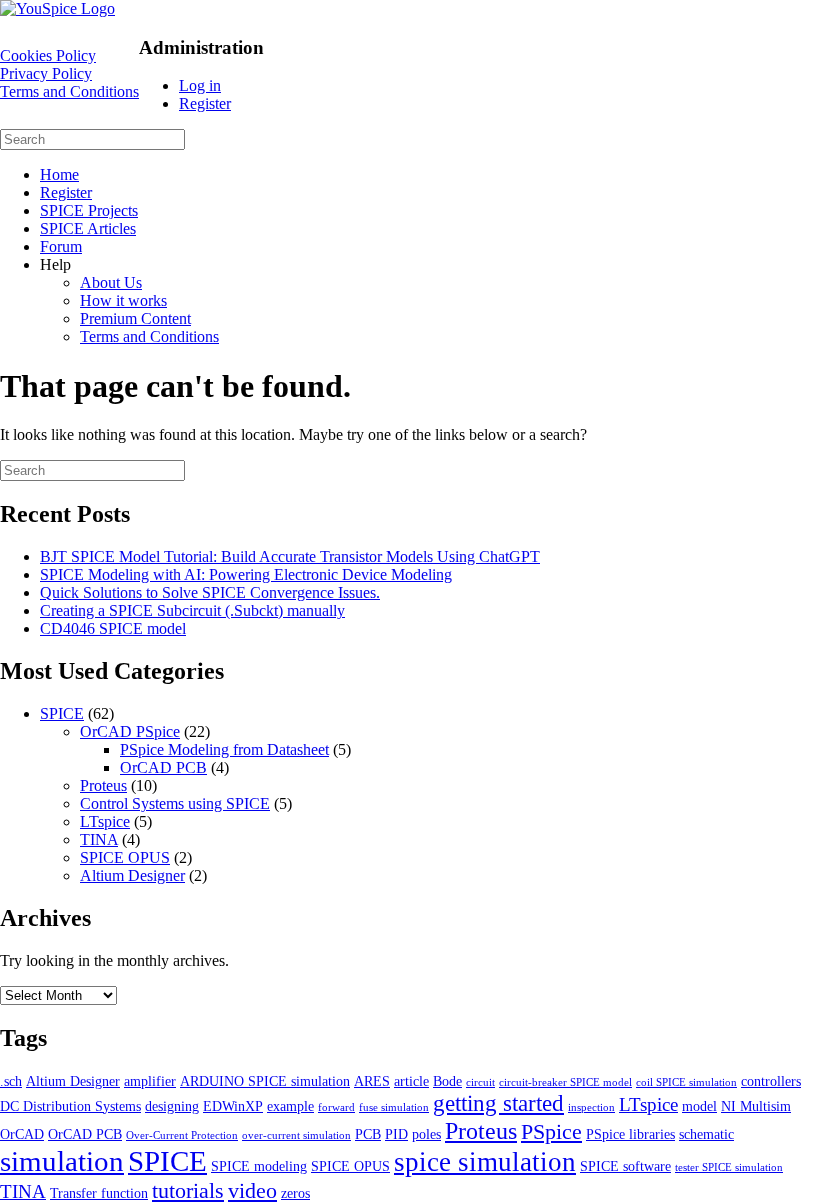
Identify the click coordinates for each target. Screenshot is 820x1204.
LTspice (105, 821)
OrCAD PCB (163, 767)
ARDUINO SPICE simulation (265, 1081)
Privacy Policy (46, 73)
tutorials (188, 1190)
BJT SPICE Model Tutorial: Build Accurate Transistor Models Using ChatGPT (290, 556)
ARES (372, 1081)
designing (172, 1106)
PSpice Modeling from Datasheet (224, 749)
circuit (480, 1082)
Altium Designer (132, 875)
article (411, 1081)
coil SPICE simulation (686, 1082)
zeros (295, 1193)
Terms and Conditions (69, 91)
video (252, 1190)
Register (205, 103)
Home (59, 174)
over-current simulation (296, 1135)
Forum (61, 246)
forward (336, 1107)
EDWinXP (233, 1106)
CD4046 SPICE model (113, 628)
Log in (200, 85)
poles (426, 1134)
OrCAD (22, 1134)
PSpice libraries (630, 1134)
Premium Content (135, 318)
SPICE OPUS (125, 857)
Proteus (103, 785)
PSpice (551, 1131)
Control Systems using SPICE (175, 803)
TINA (99, 839)
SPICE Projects (89, 210)
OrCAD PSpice (130, 731)
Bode (447, 1081)
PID (396, 1134)
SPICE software (625, 1166)
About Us (111, 282)
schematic (706, 1134)
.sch (11, 1081)
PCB (368, 1134)
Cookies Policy (48, 55)
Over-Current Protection (182, 1135)
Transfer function (99, 1193)
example (290, 1106)
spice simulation (485, 1162)
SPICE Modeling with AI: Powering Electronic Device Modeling (246, 574)
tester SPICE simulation (729, 1167)
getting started (498, 1103)
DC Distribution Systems (70, 1106)
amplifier (150, 1081)
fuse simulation (394, 1107)
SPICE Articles (88, 228)
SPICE (62, 713)
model (699, 1106)
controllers (771, 1081)
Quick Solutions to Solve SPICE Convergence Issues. (210, 592)
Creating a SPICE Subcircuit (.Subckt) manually (192, 610)
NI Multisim (756, 1106)
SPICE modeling (259, 1166)
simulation (62, 1161)
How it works (123, 300)
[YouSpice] (57, 8)
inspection (591, 1107)
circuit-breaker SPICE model (565, 1082)
